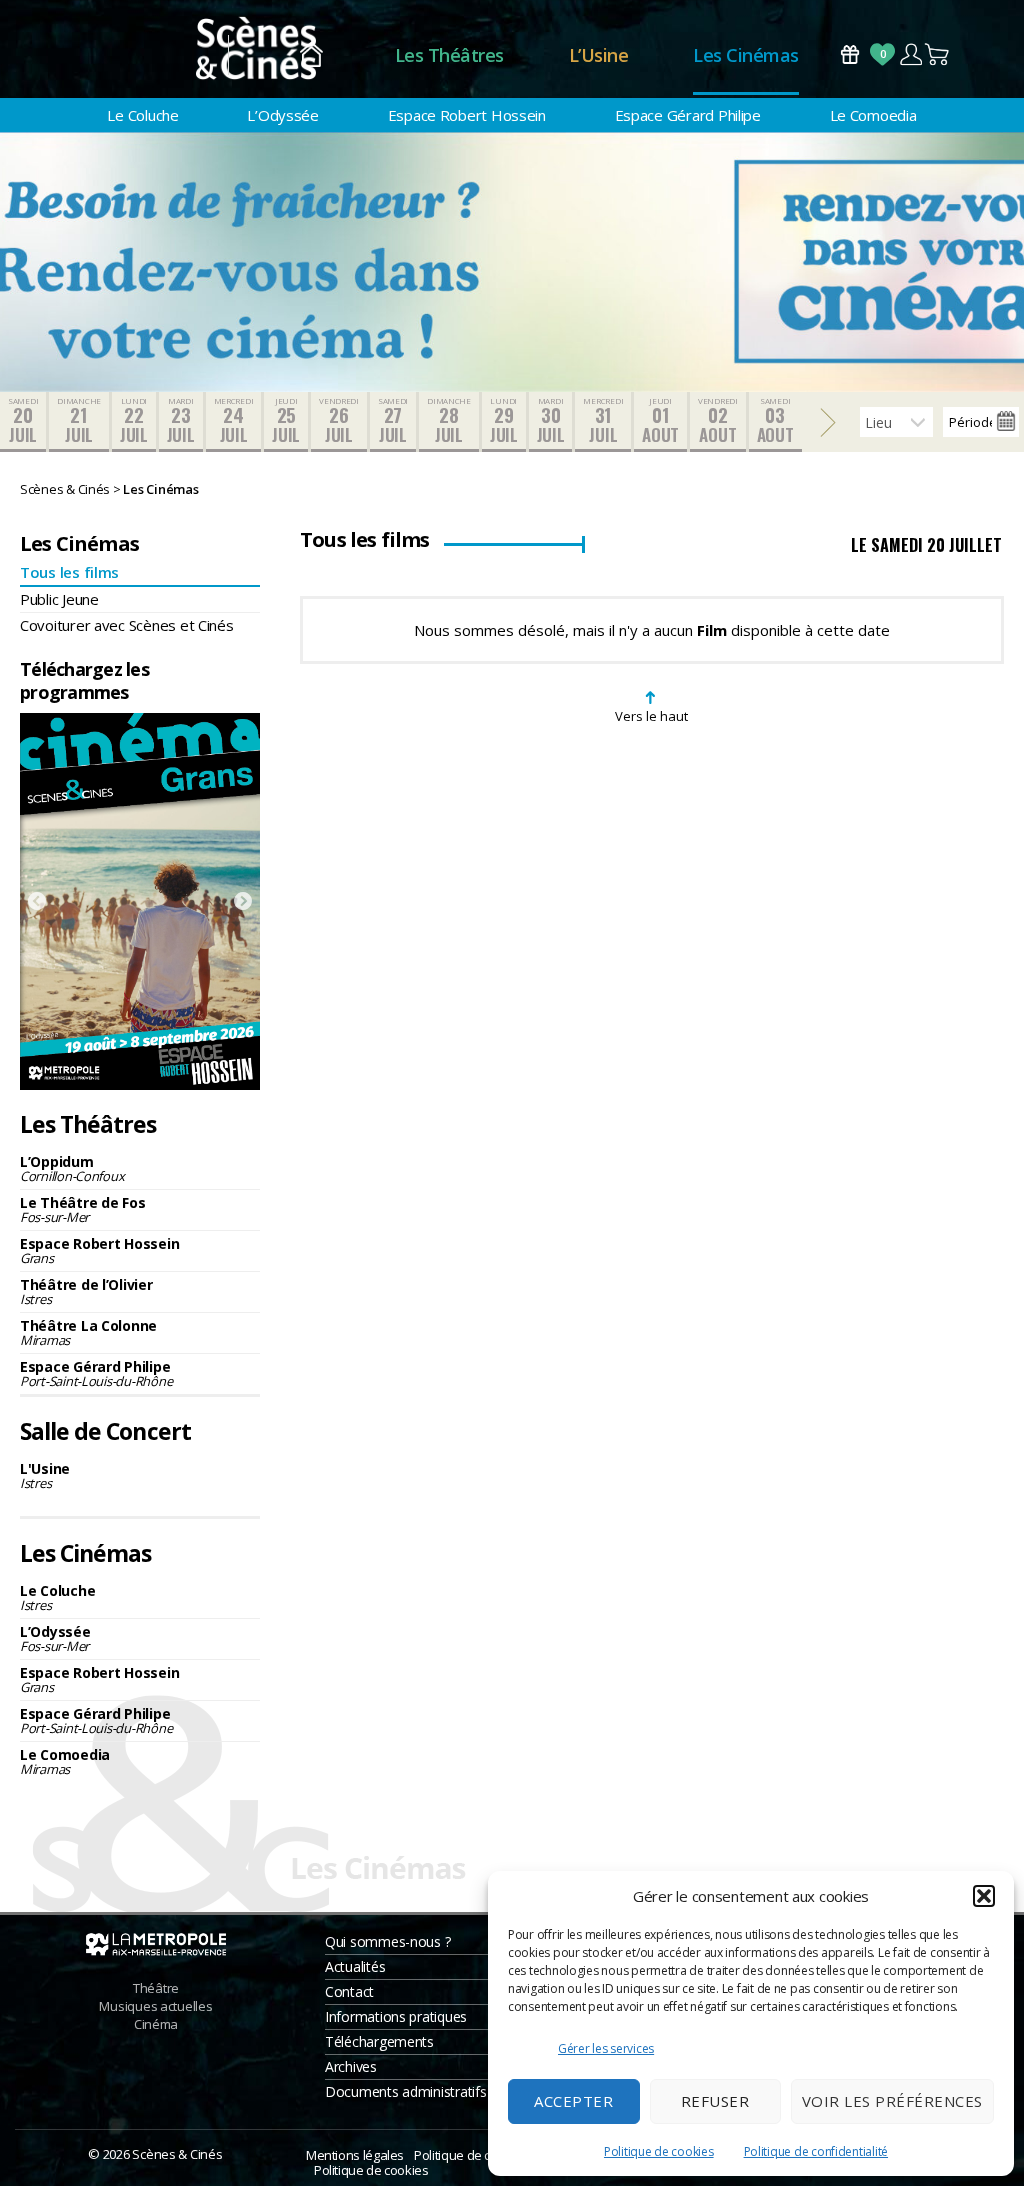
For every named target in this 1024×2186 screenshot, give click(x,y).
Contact (349, 1991)
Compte (910, 54)
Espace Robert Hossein (467, 115)
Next (243, 902)
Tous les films (69, 572)
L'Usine (45, 1475)
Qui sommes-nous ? (387, 1941)
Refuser (715, 2101)
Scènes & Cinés (177, 2154)
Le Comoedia (873, 115)
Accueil (311, 55)
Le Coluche (142, 115)
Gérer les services (606, 2048)
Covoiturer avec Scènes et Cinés (127, 625)
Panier (938, 54)
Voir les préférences (892, 2101)
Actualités (355, 1966)
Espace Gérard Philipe (688, 115)
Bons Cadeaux (850, 54)
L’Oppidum (72, 1168)
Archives (351, 2066)
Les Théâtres (449, 55)
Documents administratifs (406, 2091)
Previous (37, 902)
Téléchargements (379, 2041)
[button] (984, 1896)
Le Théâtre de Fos (82, 1209)
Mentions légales (355, 2155)
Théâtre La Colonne (88, 1332)
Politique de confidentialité (816, 2151)
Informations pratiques (396, 2016)
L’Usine (599, 55)
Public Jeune (59, 599)
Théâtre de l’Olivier (86, 1291)
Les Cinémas (746, 55)
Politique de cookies (659, 2151)
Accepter (573, 2101)
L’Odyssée (283, 115)
